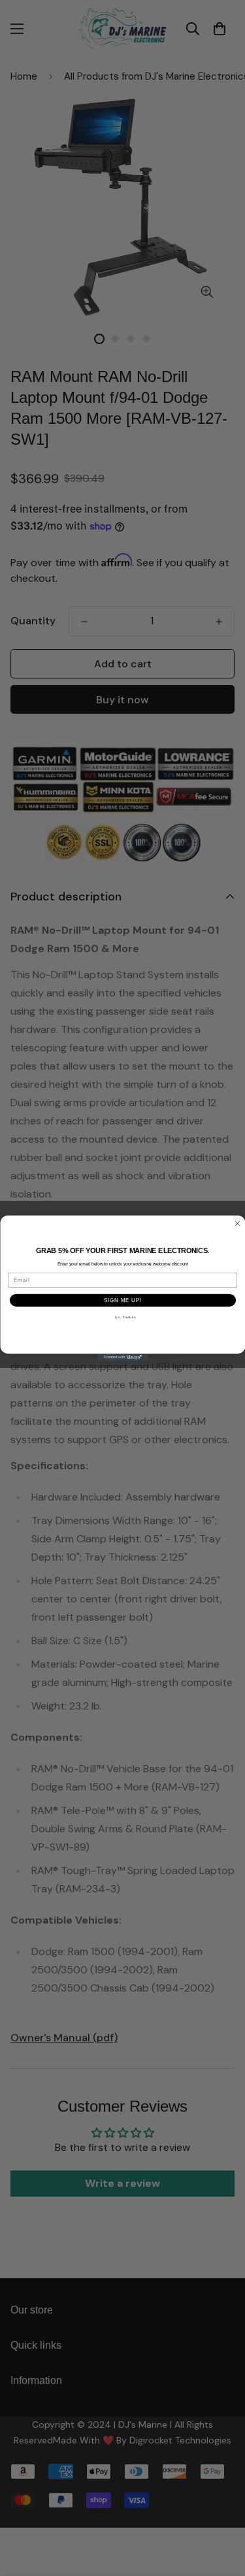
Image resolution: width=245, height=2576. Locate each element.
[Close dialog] (237, 1223)
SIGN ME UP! (123, 1299)
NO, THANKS (125, 1317)
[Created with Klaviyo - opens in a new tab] (122, 1358)
